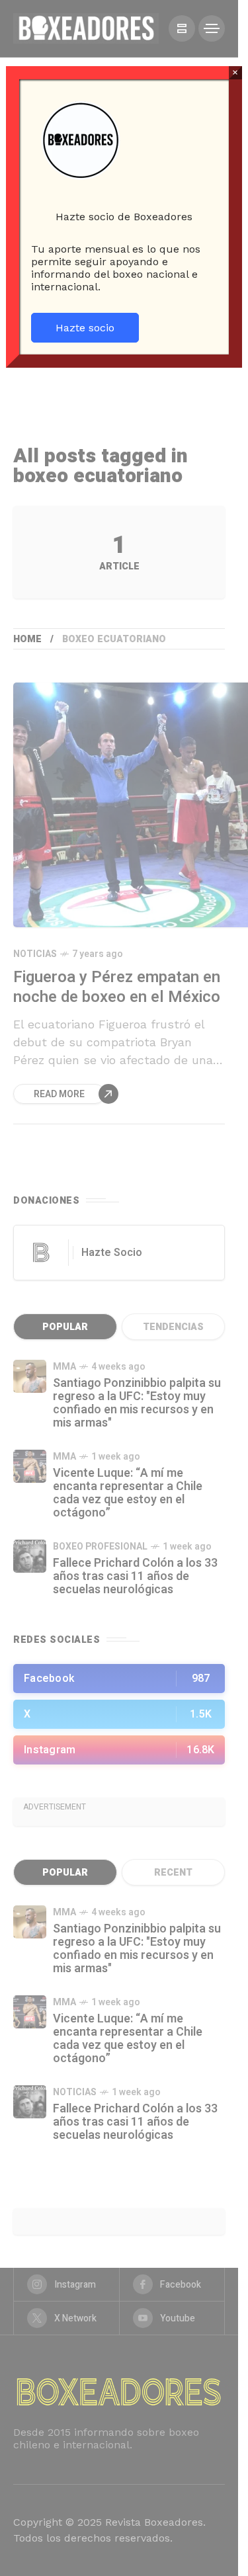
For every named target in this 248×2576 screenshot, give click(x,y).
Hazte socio (85, 328)
